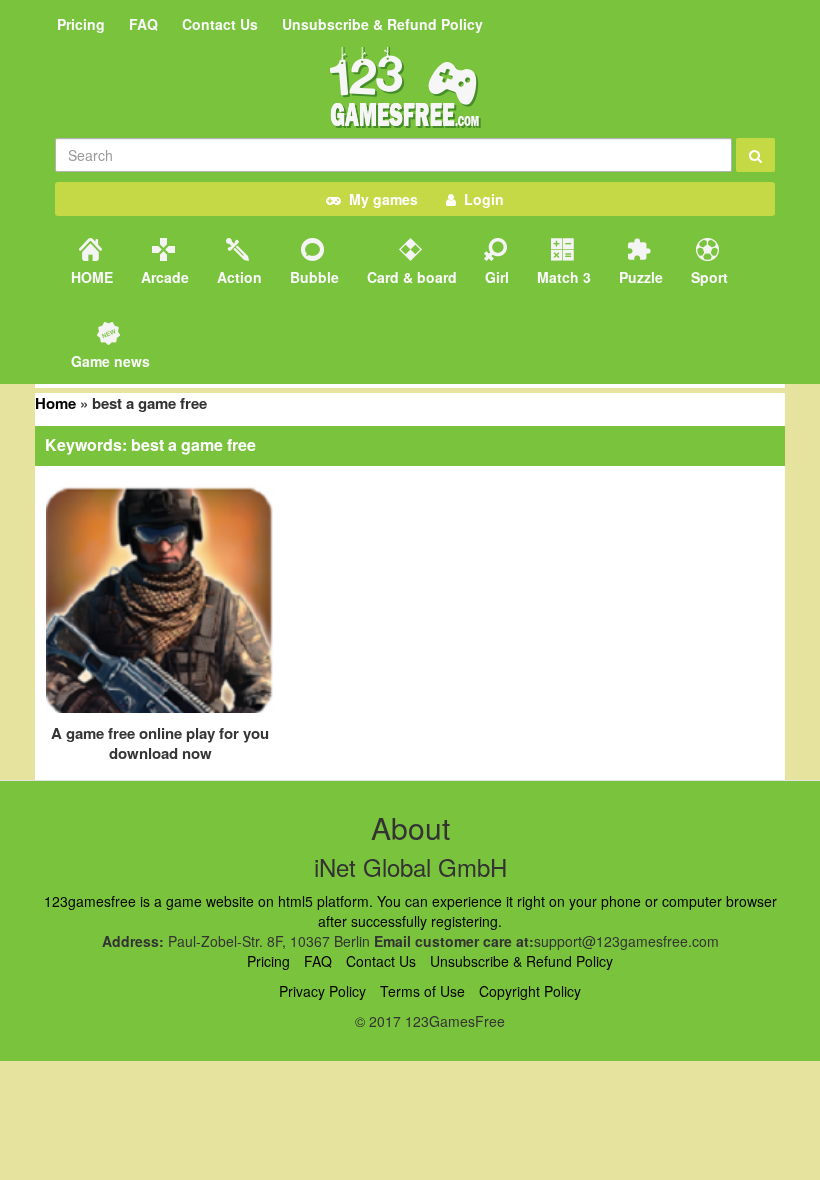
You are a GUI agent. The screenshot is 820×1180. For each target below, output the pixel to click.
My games (379, 199)
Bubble (312, 277)
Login (480, 199)
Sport (707, 277)
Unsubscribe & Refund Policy (382, 24)
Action (237, 277)
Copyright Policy (530, 991)
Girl (495, 277)
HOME (90, 277)
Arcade (163, 277)
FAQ (143, 24)
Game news (108, 361)
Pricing (81, 24)
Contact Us (220, 24)
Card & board (410, 277)
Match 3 (562, 277)
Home (55, 403)
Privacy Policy (322, 991)
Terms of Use (422, 991)
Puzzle (639, 277)
